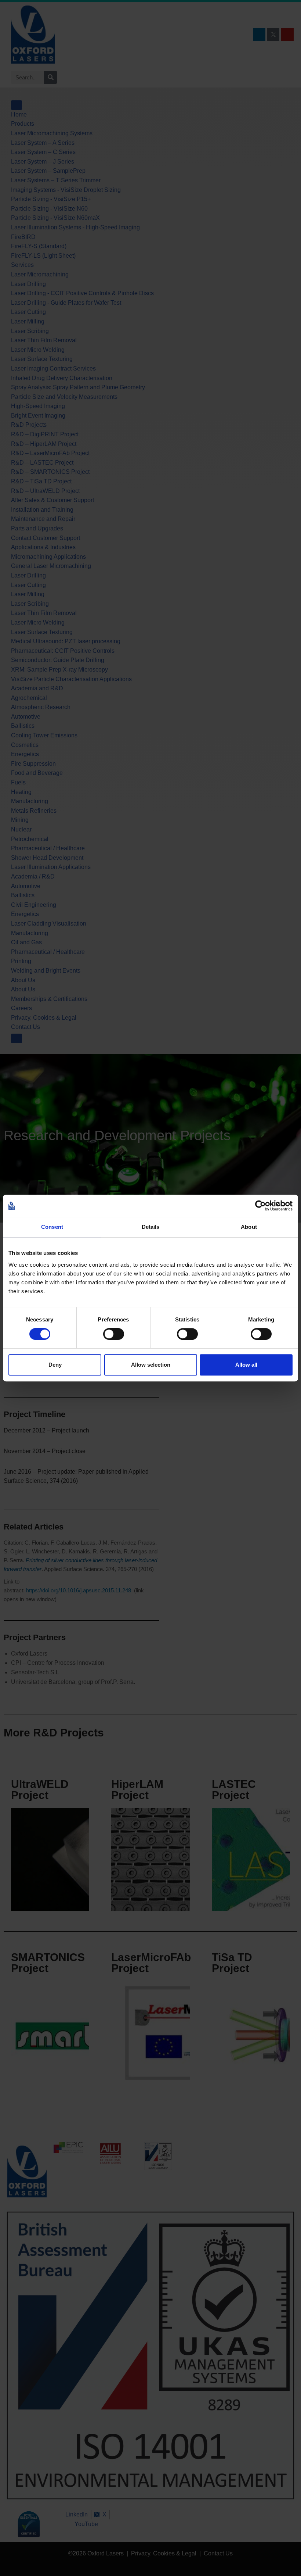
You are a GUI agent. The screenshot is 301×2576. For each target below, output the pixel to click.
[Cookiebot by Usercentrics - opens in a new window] (260, 1206)
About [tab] (249, 1227)
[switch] (114, 1334)
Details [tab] (151, 1227)
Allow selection (151, 1365)
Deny (55, 1365)
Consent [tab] (52, 1227)
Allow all (246, 1365)
